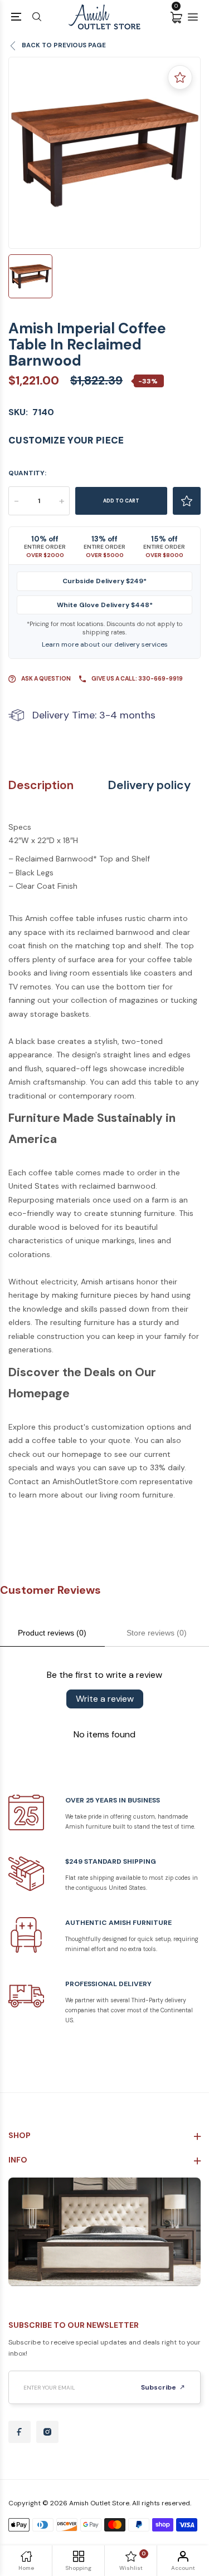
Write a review (105, 1699)
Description (41, 785)
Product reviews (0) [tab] (52, 1633)
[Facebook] (20, 2432)
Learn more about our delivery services (105, 644)
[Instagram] (47, 2432)
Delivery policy (149, 785)
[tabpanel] (104, 153)
